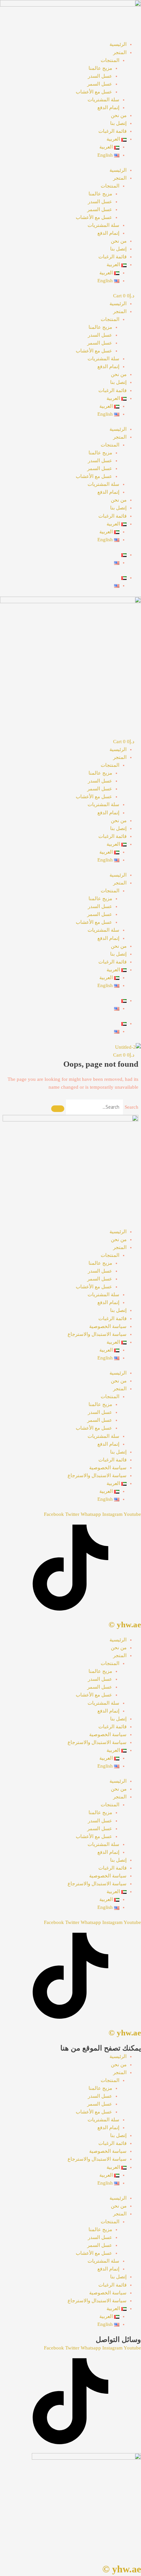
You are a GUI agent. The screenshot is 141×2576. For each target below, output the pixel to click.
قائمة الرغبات (112, 131)
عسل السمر (100, 84)
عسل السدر (100, 76)
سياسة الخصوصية (108, 1326)
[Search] (58, 1109)
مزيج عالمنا (100, 68)
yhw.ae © (125, 1625)
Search (131, 1107)
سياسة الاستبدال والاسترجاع (97, 1334)
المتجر (120, 52)
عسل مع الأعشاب (94, 92)
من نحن (119, 115)
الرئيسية (118, 44)
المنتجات (110, 60)
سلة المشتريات (103, 100)
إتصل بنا (118, 123)
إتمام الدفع (108, 108)
